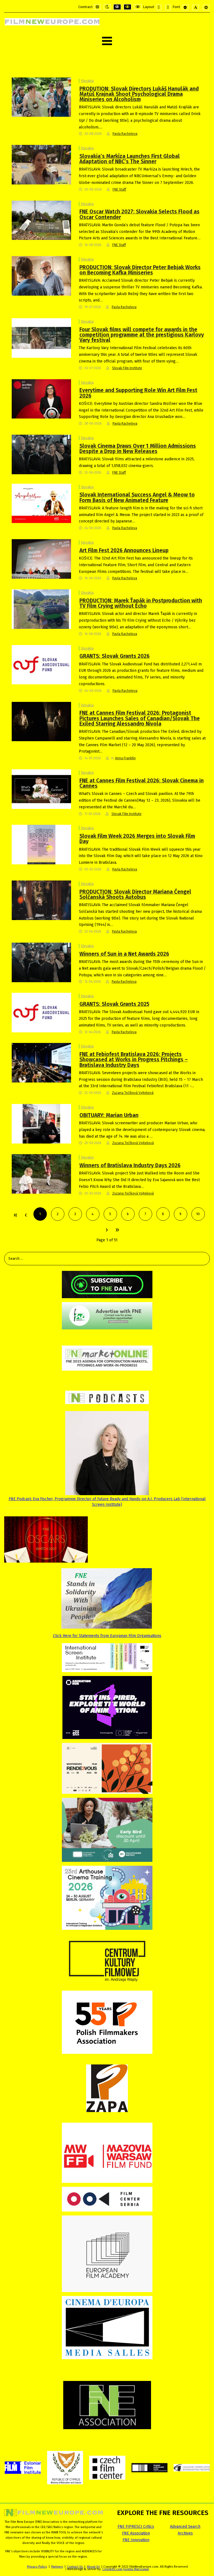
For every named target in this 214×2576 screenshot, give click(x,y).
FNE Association (136, 2533)
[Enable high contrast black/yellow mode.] (127, 7)
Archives (185, 2533)
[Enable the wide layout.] (168, 8)
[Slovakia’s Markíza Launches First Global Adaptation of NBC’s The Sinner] (41, 165)
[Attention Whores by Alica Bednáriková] (41, 1174)
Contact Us (75, 2567)
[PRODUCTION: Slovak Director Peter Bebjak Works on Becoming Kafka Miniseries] (41, 275)
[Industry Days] (41, 1063)
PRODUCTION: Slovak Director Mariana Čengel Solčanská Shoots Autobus (135, 894)
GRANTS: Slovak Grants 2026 (115, 656)
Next (106, 1230)
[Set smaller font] (185, 8)
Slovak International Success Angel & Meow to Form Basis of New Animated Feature (137, 497)
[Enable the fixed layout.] (159, 8)
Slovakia (87, 81)
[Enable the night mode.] (107, 7)
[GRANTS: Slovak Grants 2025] (41, 1012)
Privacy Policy (37, 2567)
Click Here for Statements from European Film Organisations (107, 1636)
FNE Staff (119, 189)
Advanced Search (185, 2527)
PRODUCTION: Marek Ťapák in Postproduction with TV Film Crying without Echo (141, 603)
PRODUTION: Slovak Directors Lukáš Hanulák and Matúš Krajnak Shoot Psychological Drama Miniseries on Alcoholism (139, 94)
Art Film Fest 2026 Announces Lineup (124, 550)
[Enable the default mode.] (97, 7)
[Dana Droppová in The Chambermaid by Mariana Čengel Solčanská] (41, 900)
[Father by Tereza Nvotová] (41, 454)
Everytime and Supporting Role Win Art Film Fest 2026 (138, 393)
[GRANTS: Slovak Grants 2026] (41, 664)
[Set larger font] (206, 8)
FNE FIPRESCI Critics (136, 2527)
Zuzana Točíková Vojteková (133, 1093)
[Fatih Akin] (41, 399)
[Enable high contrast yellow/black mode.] (138, 7)
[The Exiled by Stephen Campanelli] (41, 721)
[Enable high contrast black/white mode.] (117, 7)
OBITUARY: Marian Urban (109, 1115)
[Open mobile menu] (107, 41)
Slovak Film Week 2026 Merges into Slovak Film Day (137, 839)
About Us (93, 2567)
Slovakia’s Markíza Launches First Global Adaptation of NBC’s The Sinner (130, 159)
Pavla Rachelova (125, 134)
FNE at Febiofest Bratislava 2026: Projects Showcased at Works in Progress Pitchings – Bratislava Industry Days (134, 1060)
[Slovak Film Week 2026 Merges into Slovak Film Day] (41, 844)
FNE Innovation (136, 2540)
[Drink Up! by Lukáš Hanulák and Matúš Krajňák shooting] (41, 97)
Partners (57, 2567)
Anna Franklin (125, 758)
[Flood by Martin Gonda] (41, 220)
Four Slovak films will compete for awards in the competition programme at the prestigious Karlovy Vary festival (142, 335)
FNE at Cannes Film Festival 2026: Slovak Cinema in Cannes (142, 783)
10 (198, 1214)
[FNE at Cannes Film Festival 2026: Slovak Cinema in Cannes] (41, 789)
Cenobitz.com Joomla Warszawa (126, 2569)
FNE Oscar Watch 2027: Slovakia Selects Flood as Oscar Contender (139, 214)
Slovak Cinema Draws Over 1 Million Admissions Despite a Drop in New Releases (138, 449)
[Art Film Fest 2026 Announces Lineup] (41, 559)
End (117, 1230)
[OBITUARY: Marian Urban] (41, 1124)
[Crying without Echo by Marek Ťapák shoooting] (41, 609)
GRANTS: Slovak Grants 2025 (114, 1004)
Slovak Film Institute (127, 368)
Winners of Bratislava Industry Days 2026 (130, 1165)
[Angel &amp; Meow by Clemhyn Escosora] (41, 503)
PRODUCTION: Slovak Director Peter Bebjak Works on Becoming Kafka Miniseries (140, 270)
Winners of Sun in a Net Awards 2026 (124, 954)
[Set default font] (196, 8)
